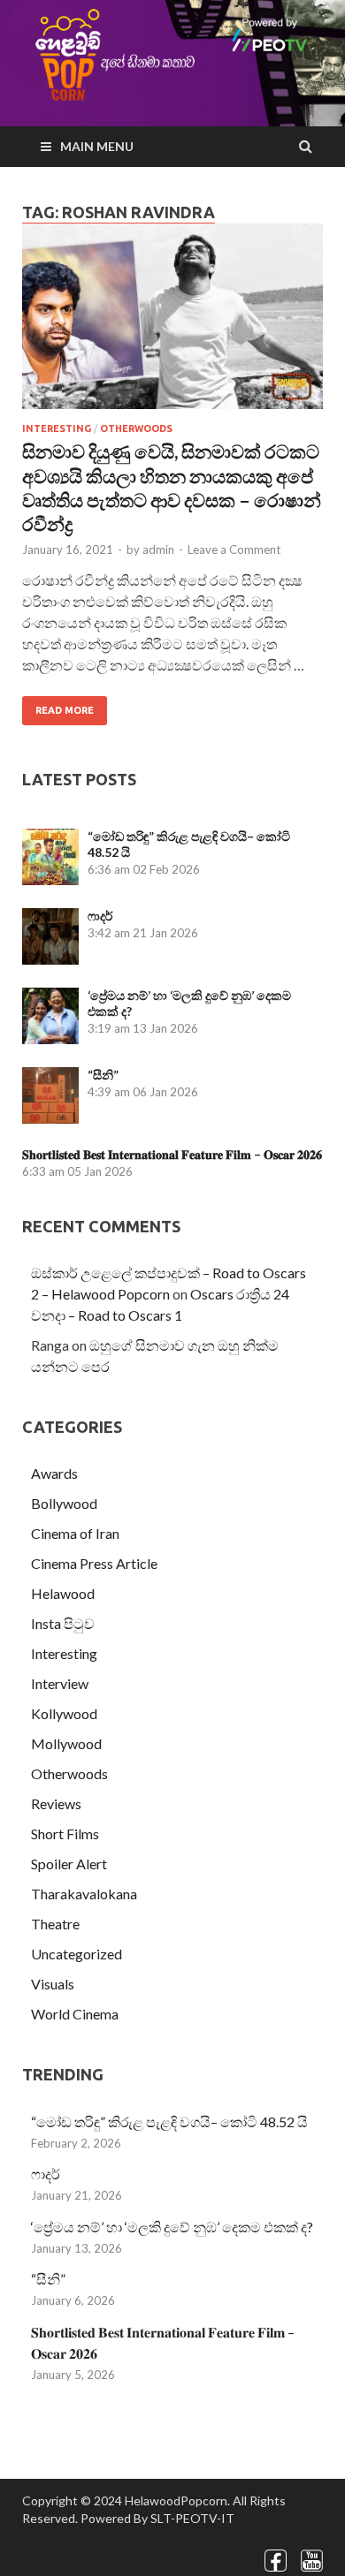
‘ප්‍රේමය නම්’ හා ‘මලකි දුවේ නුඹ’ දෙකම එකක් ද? (172, 2227)
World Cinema (75, 2014)
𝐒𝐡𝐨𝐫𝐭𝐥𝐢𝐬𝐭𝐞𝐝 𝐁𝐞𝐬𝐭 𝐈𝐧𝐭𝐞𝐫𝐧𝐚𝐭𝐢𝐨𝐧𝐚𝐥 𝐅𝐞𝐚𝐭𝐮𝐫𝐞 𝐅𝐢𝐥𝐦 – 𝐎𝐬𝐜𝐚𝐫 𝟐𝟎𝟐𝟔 (172, 1154)
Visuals (53, 1984)
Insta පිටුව (63, 1623)
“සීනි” (103, 1075)
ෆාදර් (100, 916)
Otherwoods (136, 428)
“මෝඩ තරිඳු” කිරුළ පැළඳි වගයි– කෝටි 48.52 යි (169, 2121)
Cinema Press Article (94, 1563)
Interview (60, 1683)
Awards (54, 1473)
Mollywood (66, 1743)
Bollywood (64, 1503)
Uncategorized (77, 1954)
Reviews (56, 1803)
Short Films (65, 1834)
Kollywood (64, 1713)
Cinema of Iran (75, 1533)
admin (158, 549)
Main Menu (97, 146)
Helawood (63, 1593)
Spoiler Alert (69, 1864)
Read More (65, 710)
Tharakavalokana (84, 1894)
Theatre (55, 1924)
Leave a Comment (234, 549)
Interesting (57, 428)
